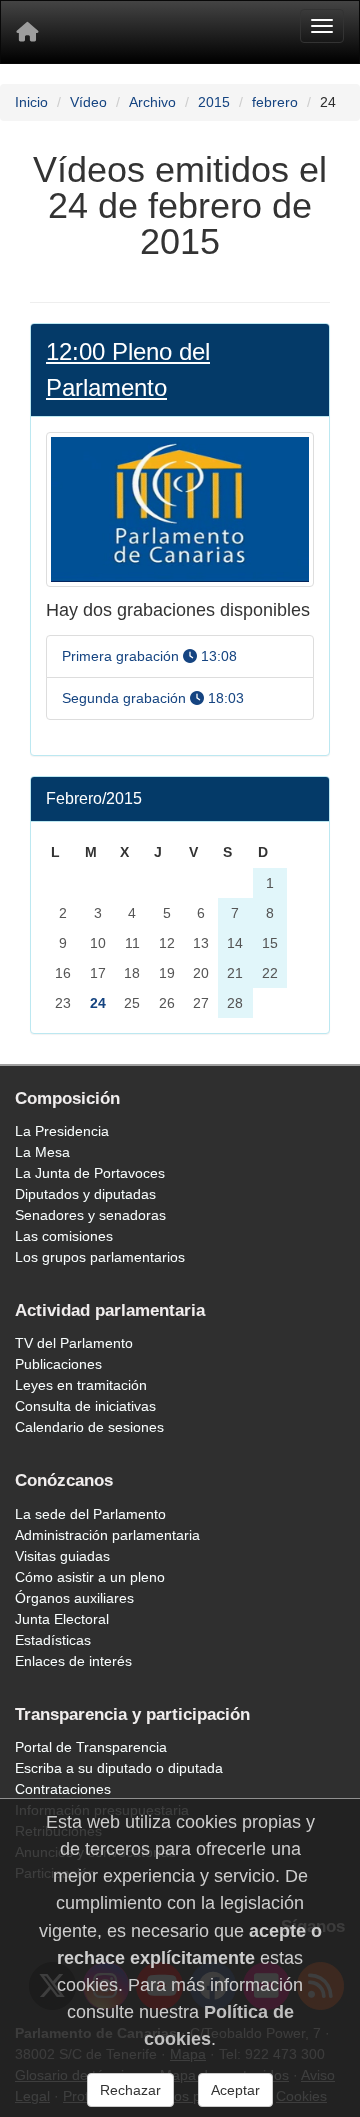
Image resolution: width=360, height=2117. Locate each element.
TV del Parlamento (74, 1343)
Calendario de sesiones (89, 1427)
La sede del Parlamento (90, 1514)
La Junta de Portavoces (90, 1173)
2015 (214, 102)
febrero (275, 102)
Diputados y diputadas (85, 1194)
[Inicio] (27, 32)
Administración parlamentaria (107, 1535)
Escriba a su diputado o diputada (119, 1768)
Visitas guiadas (62, 1556)
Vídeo (88, 102)
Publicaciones (58, 1364)
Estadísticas (53, 1640)
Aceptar (235, 2090)
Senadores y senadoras (90, 1215)
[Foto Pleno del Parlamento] (180, 509)
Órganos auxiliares (74, 1598)
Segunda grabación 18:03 (153, 698)
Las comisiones (64, 1236)
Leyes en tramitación (81, 1385)
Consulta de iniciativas (85, 1406)
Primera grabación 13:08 (149, 656)
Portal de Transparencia (91, 1747)
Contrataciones (63, 1789)
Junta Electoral (62, 1619)
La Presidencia (62, 1131)
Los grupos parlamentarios (100, 1257)
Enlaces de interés (73, 1661)
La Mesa (42, 1152)
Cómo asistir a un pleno (90, 1577)
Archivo (152, 102)
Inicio (31, 102)
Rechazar (130, 2090)
